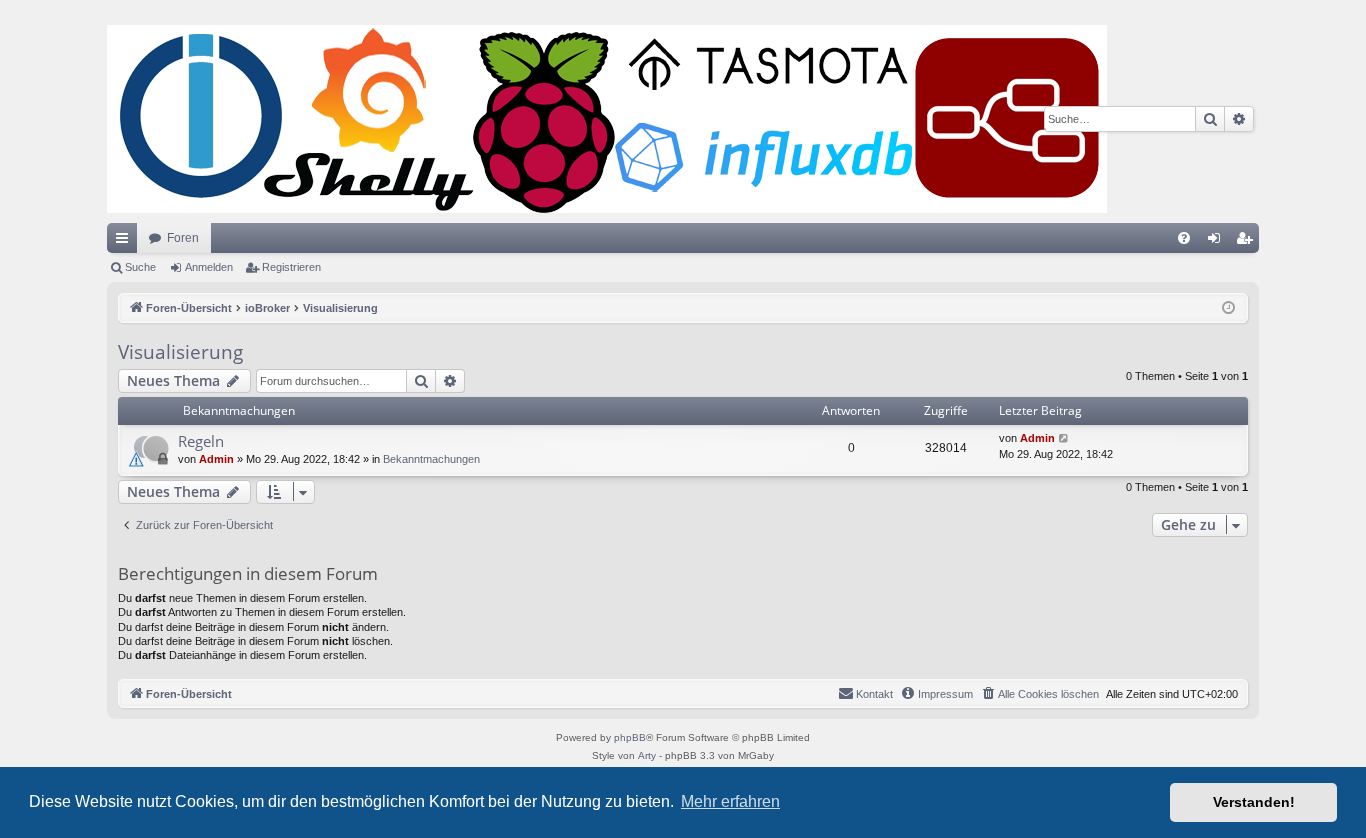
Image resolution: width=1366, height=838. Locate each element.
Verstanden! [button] (1254, 802)
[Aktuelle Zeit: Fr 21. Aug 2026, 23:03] (1228, 308)
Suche (140, 267)
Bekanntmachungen (431, 459)
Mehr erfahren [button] (730, 801)
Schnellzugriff (126, 242)
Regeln (201, 441)
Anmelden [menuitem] (1218, 242)
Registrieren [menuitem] (1248, 242)
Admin (216, 459)
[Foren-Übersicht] (607, 119)
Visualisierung (180, 352)
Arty (647, 755)
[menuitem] (1184, 238)
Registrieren (291, 267)
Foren (183, 238)
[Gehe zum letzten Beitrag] (1064, 438)
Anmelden (209, 267)
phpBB (630, 737)
